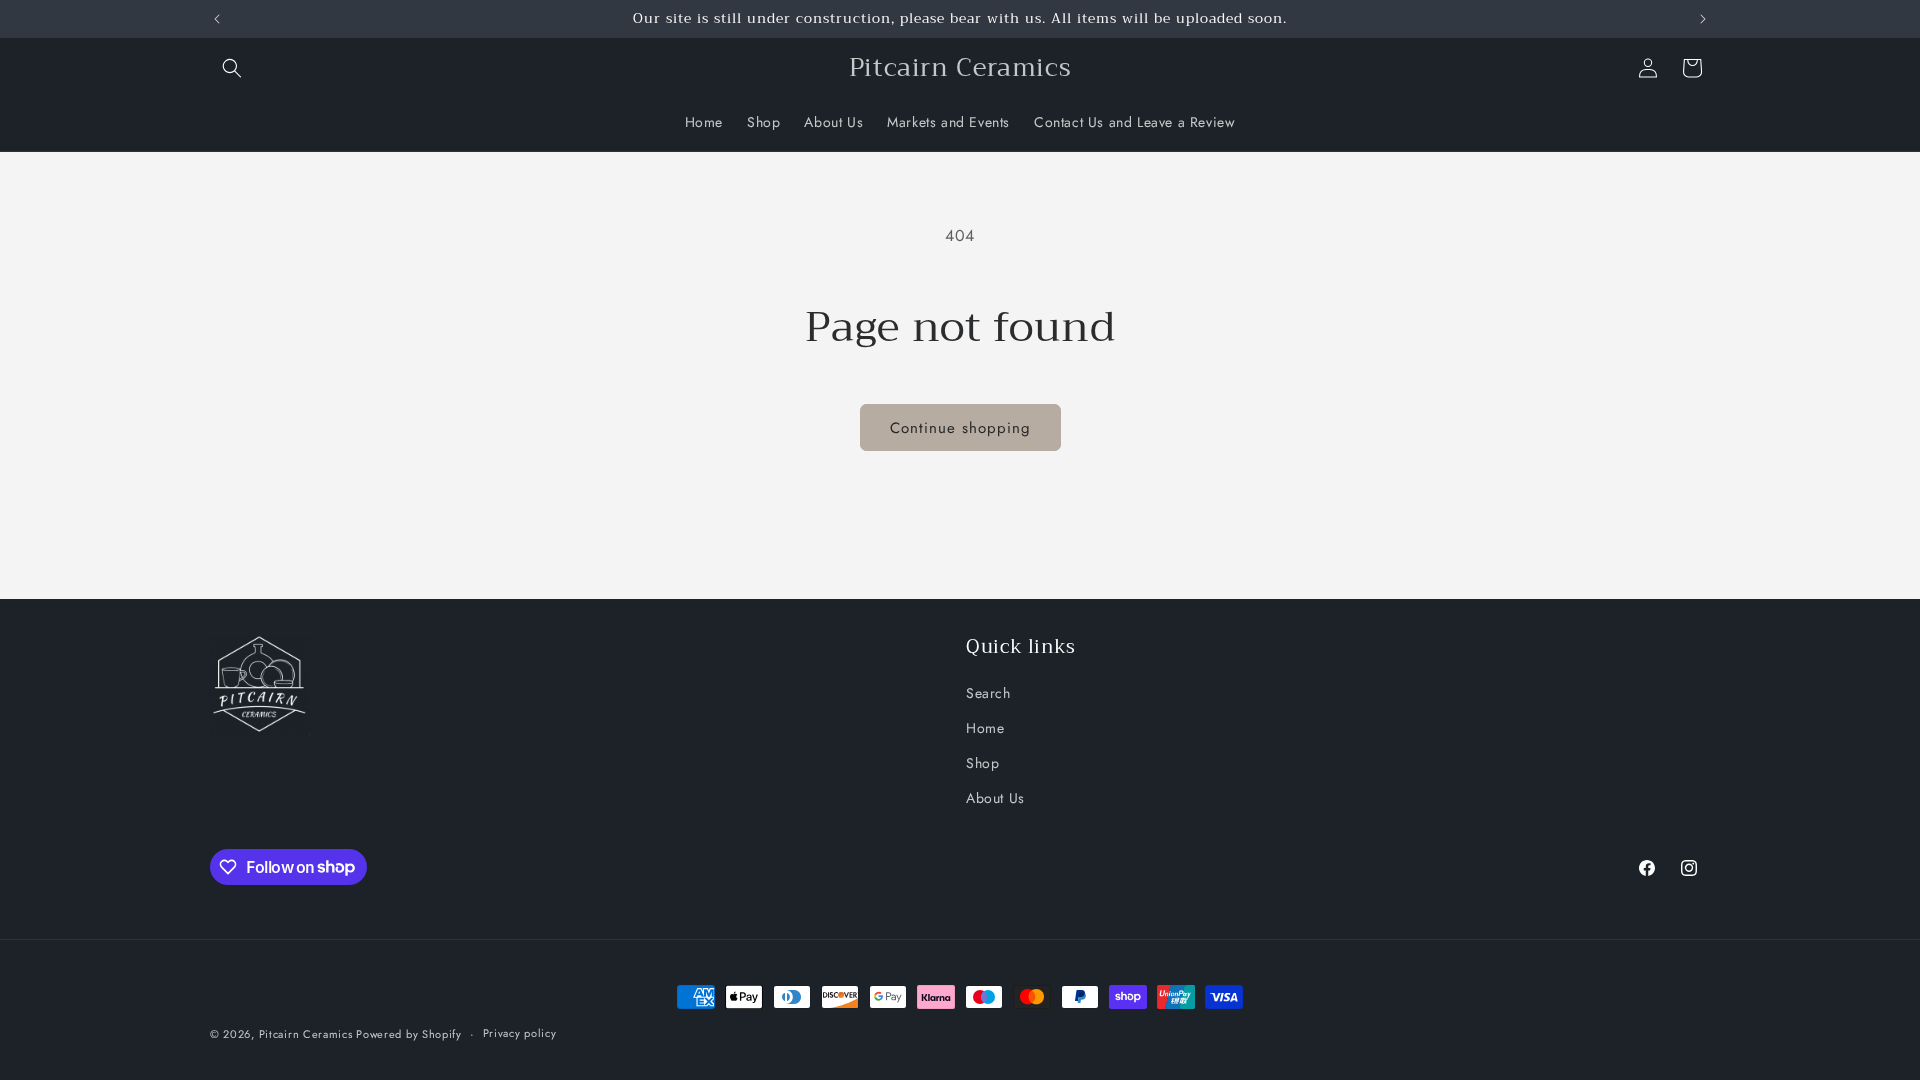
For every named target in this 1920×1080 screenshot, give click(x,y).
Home (985, 728)
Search (988, 693)
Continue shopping (960, 428)
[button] (232, 68)
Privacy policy (520, 1033)
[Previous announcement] (217, 19)
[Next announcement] (1703, 19)
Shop (982, 763)
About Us (995, 798)
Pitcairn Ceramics (308, 1034)
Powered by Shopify (409, 1034)
